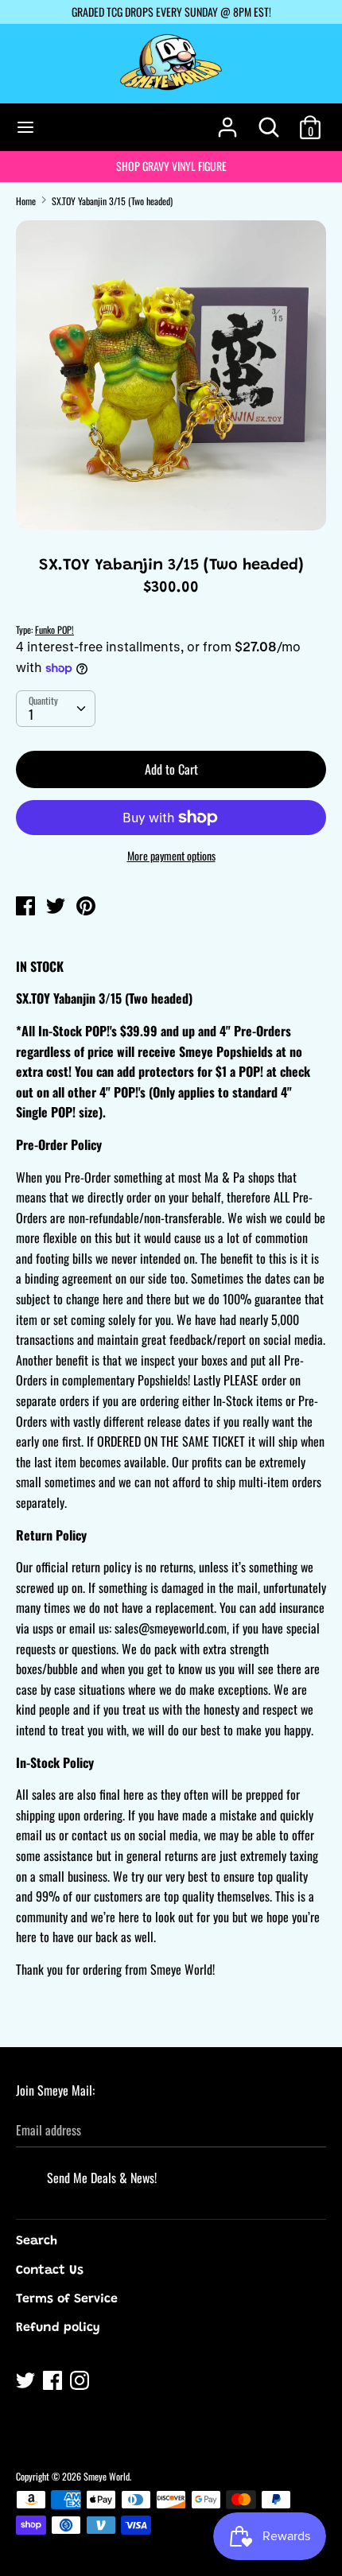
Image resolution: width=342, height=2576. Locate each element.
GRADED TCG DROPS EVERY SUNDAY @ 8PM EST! (171, 12)
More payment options (171, 856)
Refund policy (58, 2328)
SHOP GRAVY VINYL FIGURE (171, 166)
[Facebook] (54, 2383)
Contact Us (50, 2271)
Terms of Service (67, 2299)
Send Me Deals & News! (102, 2178)
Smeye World (107, 2476)
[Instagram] (81, 2383)
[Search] (269, 121)
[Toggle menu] (25, 127)
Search (37, 2241)
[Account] (227, 121)
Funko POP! (54, 629)
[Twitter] (27, 2383)
